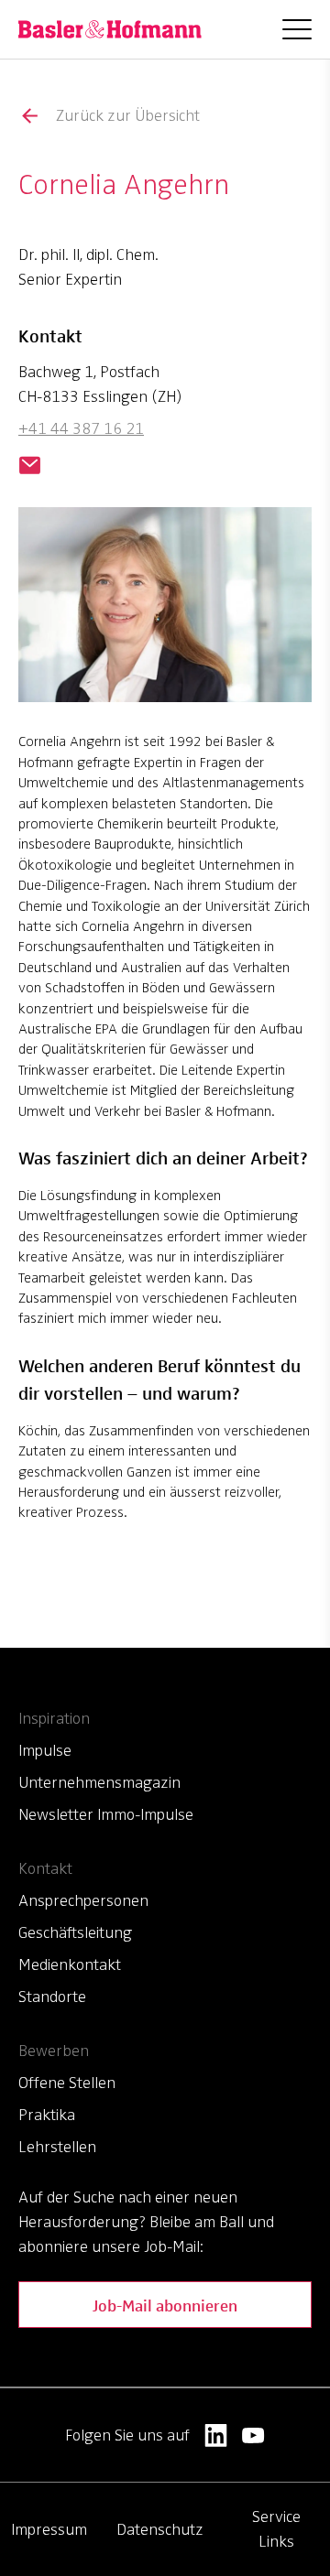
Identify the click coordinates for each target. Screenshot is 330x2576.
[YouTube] (253, 2435)
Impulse (45, 1750)
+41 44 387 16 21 (81, 428)
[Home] (110, 29)
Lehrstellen (57, 2147)
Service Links (276, 2529)
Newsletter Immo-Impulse (106, 1814)
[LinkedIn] (216, 2435)
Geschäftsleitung (75, 1932)
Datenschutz (160, 2529)
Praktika (47, 2115)
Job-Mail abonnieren (165, 2305)
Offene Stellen (67, 2083)
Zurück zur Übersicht (128, 115)
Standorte (52, 1997)
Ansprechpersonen (83, 1900)
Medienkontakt (70, 1964)
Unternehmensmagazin (99, 1782)
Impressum (49, 2529)
